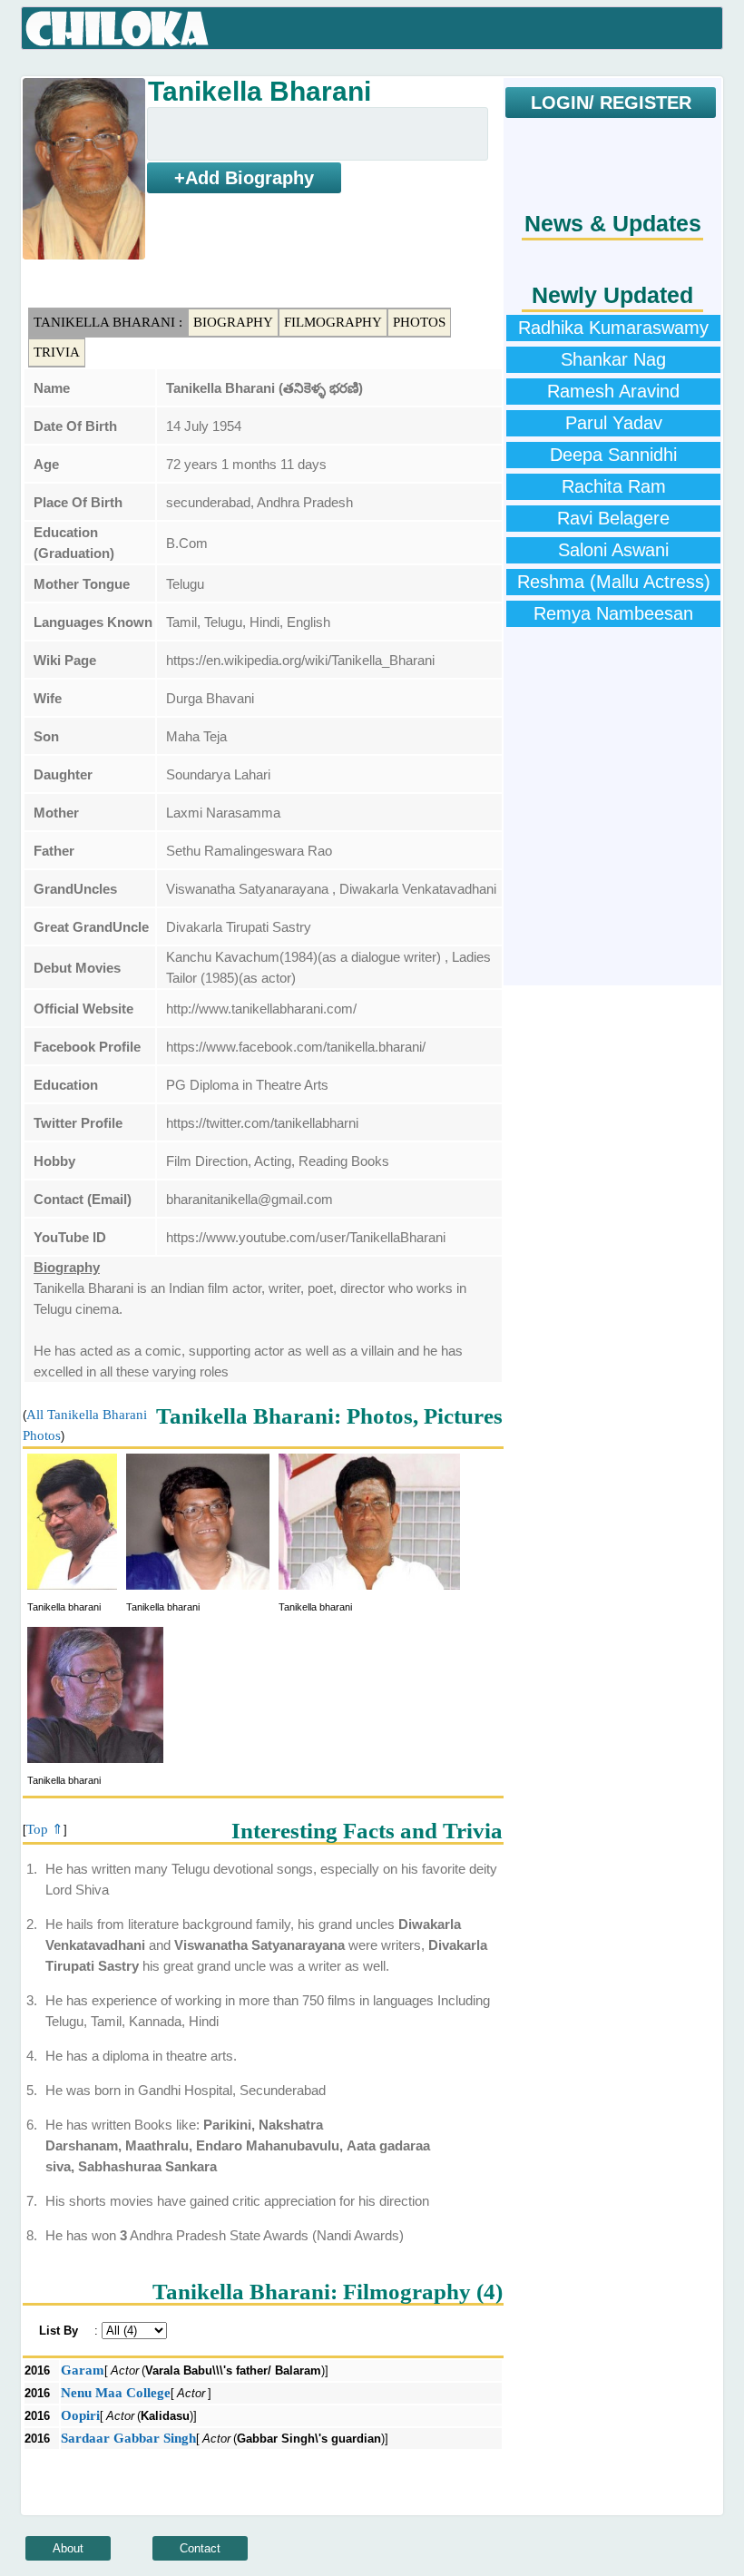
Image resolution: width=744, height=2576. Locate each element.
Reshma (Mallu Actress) (614, 582)
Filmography (333, 322)
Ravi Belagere (613, 518)
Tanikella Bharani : (108, 322)
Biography (233, 322)
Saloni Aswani (613, 550)
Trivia (57, 352)
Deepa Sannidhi (613, 455)
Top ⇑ (45, 1829)
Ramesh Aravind (613, 391)
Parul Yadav (614, 423)
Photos (419, 322)
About (68, 2548)
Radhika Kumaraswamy (613, 328)
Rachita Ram (614, 486)
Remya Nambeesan (613, 613)
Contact (200, 2548)
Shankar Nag (613, 359)
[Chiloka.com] (117, 29)
